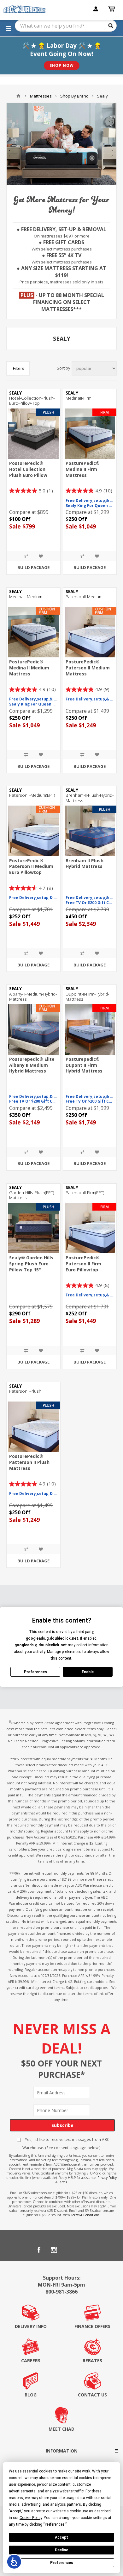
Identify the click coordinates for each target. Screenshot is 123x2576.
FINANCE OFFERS (92, 2326)
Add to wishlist (41, 556)
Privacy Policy (107, 2178)
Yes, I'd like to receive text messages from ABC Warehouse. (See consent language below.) (66, 2143)
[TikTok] (84, 2250)
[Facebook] (39, 2250)
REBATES (92, 2361)
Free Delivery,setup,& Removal (90, 501)
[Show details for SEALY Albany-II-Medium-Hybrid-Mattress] (33, 1029)
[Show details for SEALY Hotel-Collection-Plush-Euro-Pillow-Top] (33, 434)
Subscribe (62, 2125)
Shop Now (62, 65)
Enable (88, 1672)
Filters (19, 368)
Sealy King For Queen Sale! (90, 506)
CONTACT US (92, 2395)
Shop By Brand (74, 96)
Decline (61, 2550)
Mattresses (41, 96)
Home (18, 96)
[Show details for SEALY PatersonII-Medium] (90, 632)
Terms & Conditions (85, 2215)
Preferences (62, 2563)
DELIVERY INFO (31, 2326)
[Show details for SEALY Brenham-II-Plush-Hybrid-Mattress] (90, 831)
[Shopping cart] (112, 9)
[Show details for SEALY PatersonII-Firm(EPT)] (90, 1228)
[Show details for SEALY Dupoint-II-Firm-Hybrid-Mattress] (90, 1029)
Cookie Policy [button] (31, 2518)
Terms (63, 2182)
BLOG (31, 2395)
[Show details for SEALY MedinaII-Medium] (33, 632)
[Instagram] (54, 2250)
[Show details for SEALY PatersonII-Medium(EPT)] (33, 831)
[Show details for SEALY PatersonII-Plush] (33, 1427)
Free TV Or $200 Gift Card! (90, 903)
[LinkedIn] (69, 2250)
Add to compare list (26, 556)
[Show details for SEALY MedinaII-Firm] (90, 434)
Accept (61, 2537)
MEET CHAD (61, 2429)
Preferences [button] (55, 2524)
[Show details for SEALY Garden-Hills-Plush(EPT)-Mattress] (33, 1228)
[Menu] (8, 28)
